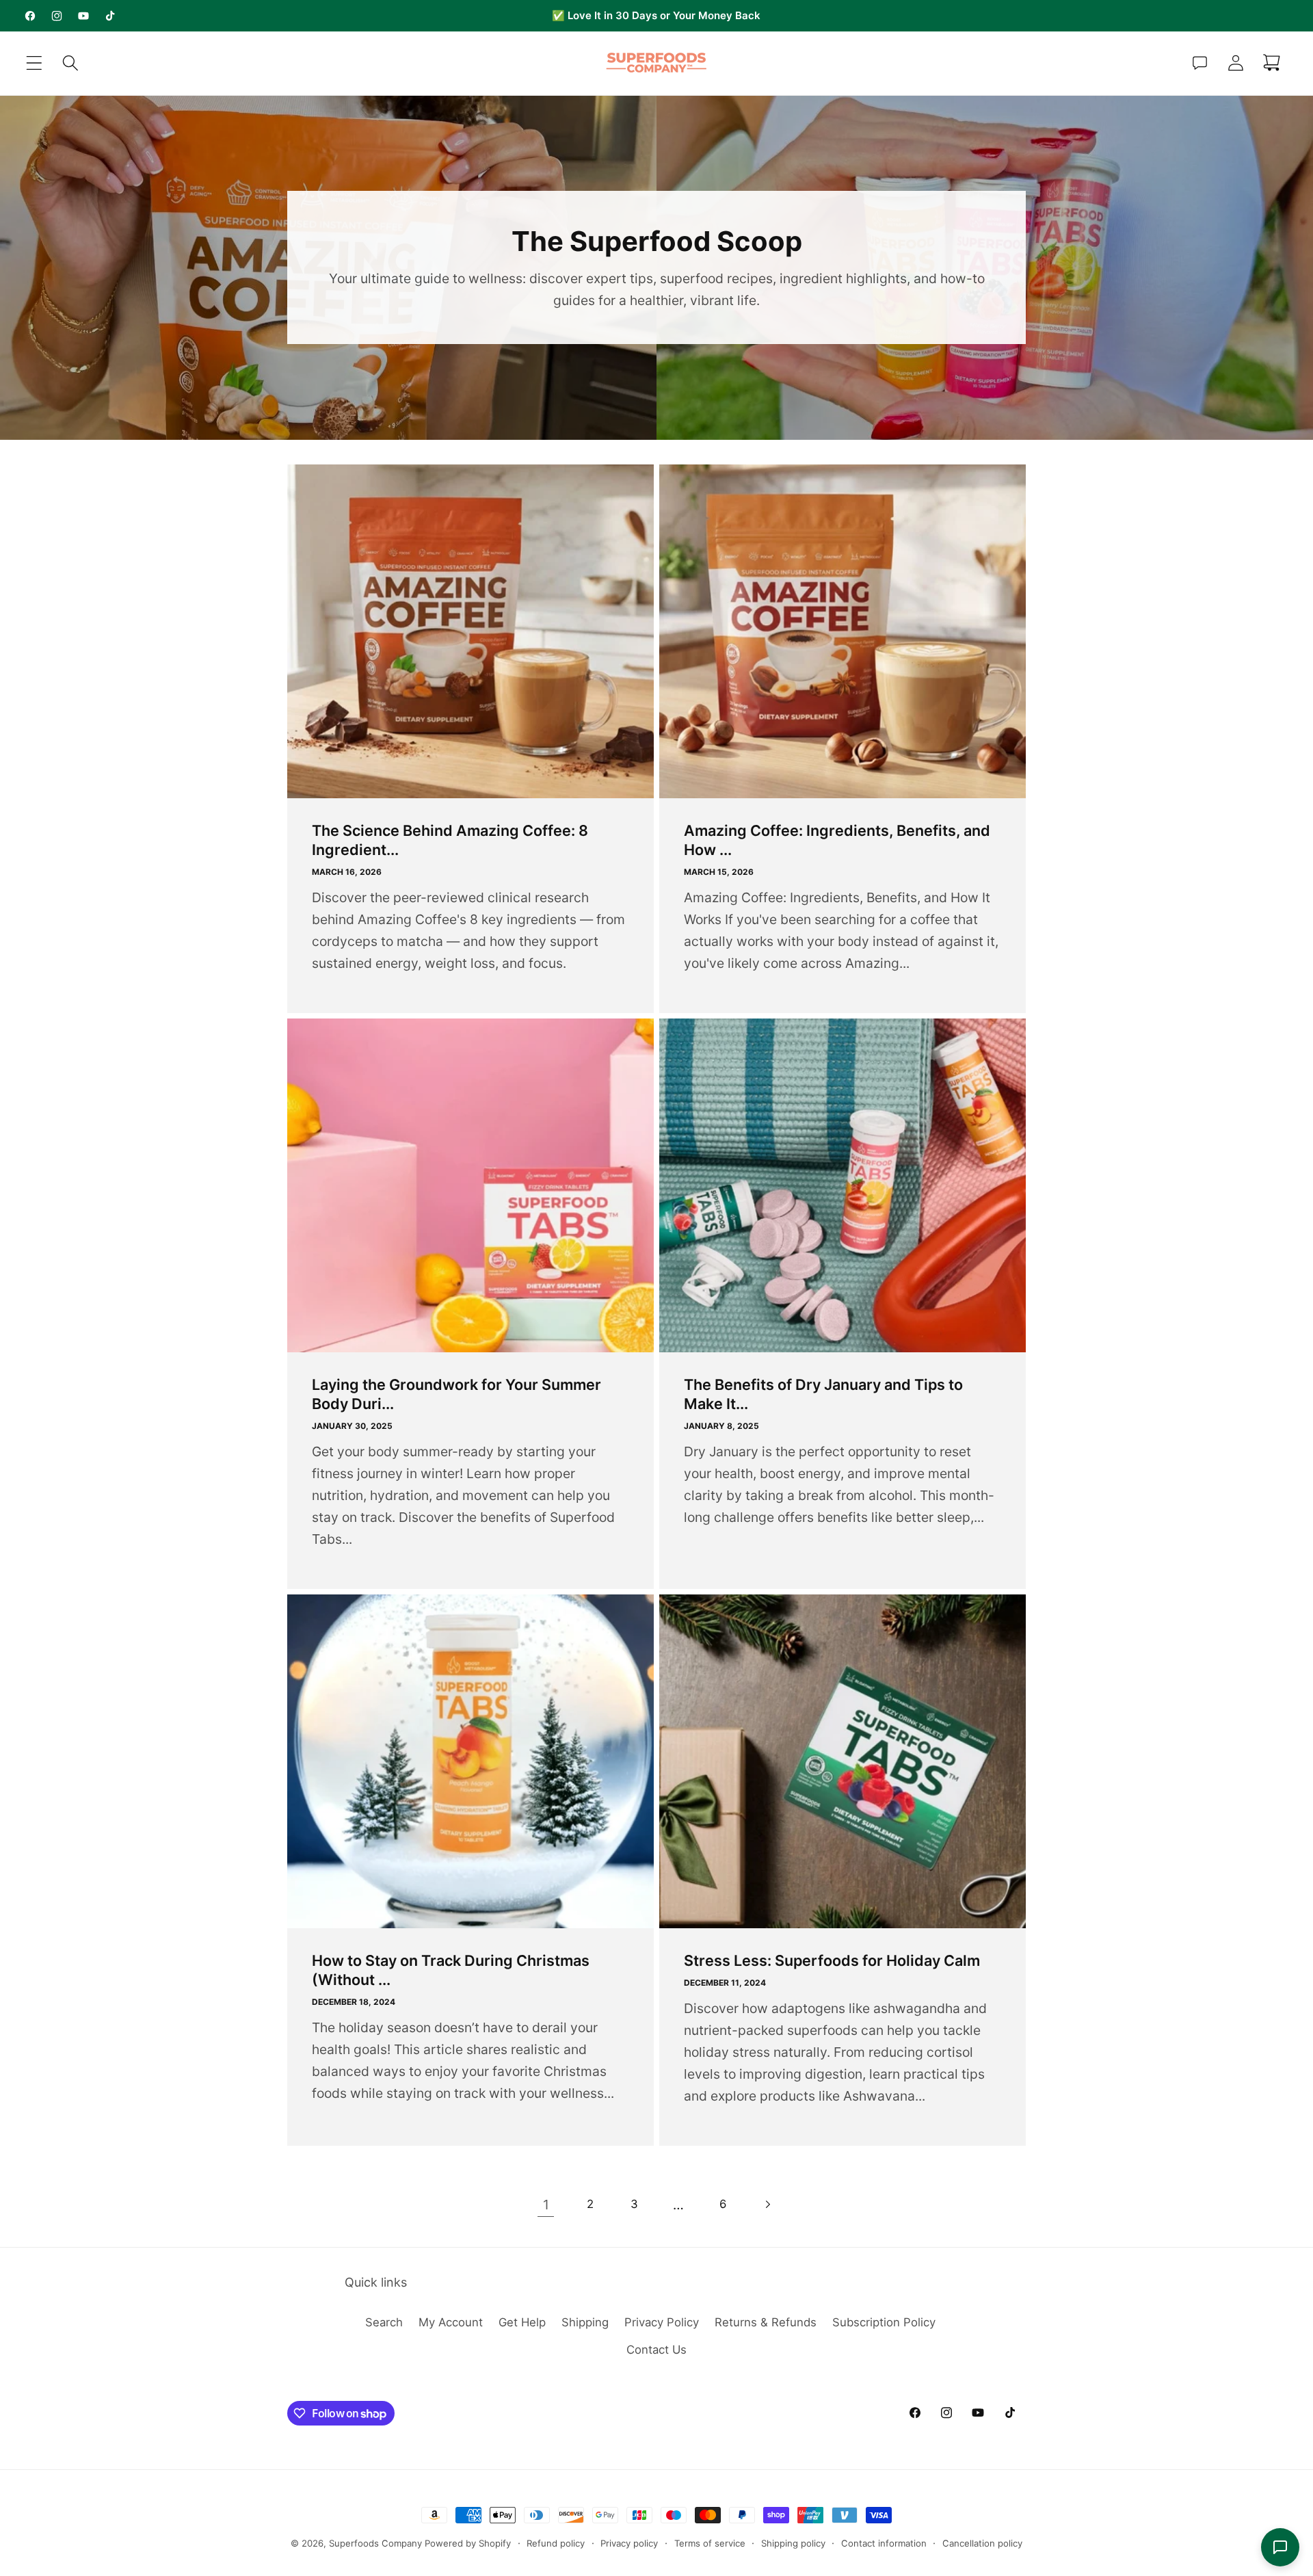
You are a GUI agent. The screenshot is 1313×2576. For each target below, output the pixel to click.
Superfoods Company (375, 2543)
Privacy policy (629, 2543)
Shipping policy (793, 2543)
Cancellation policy (982, 2543)
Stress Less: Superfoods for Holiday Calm (832, 1960)
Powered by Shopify (468, 2543)
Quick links (376, 2282)
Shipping (585, 2322)
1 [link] (546, 2205)
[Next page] (768, 2204)
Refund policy (556, 2543)
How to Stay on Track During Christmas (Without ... (451, 1970)
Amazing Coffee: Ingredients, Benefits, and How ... (837, 840)
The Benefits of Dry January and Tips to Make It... (823, 1394)
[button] (35, 63)
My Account (451, 2322)
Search (384, 2322)
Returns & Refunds (766, 2322)
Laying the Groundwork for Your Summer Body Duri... (456, 1394)
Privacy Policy (662, 2322)
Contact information (884, 2543)
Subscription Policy (884, 2322)
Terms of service (710, 2543)
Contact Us (656, 2350)
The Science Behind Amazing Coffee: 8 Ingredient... (450, 840)
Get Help (522, 2322)
